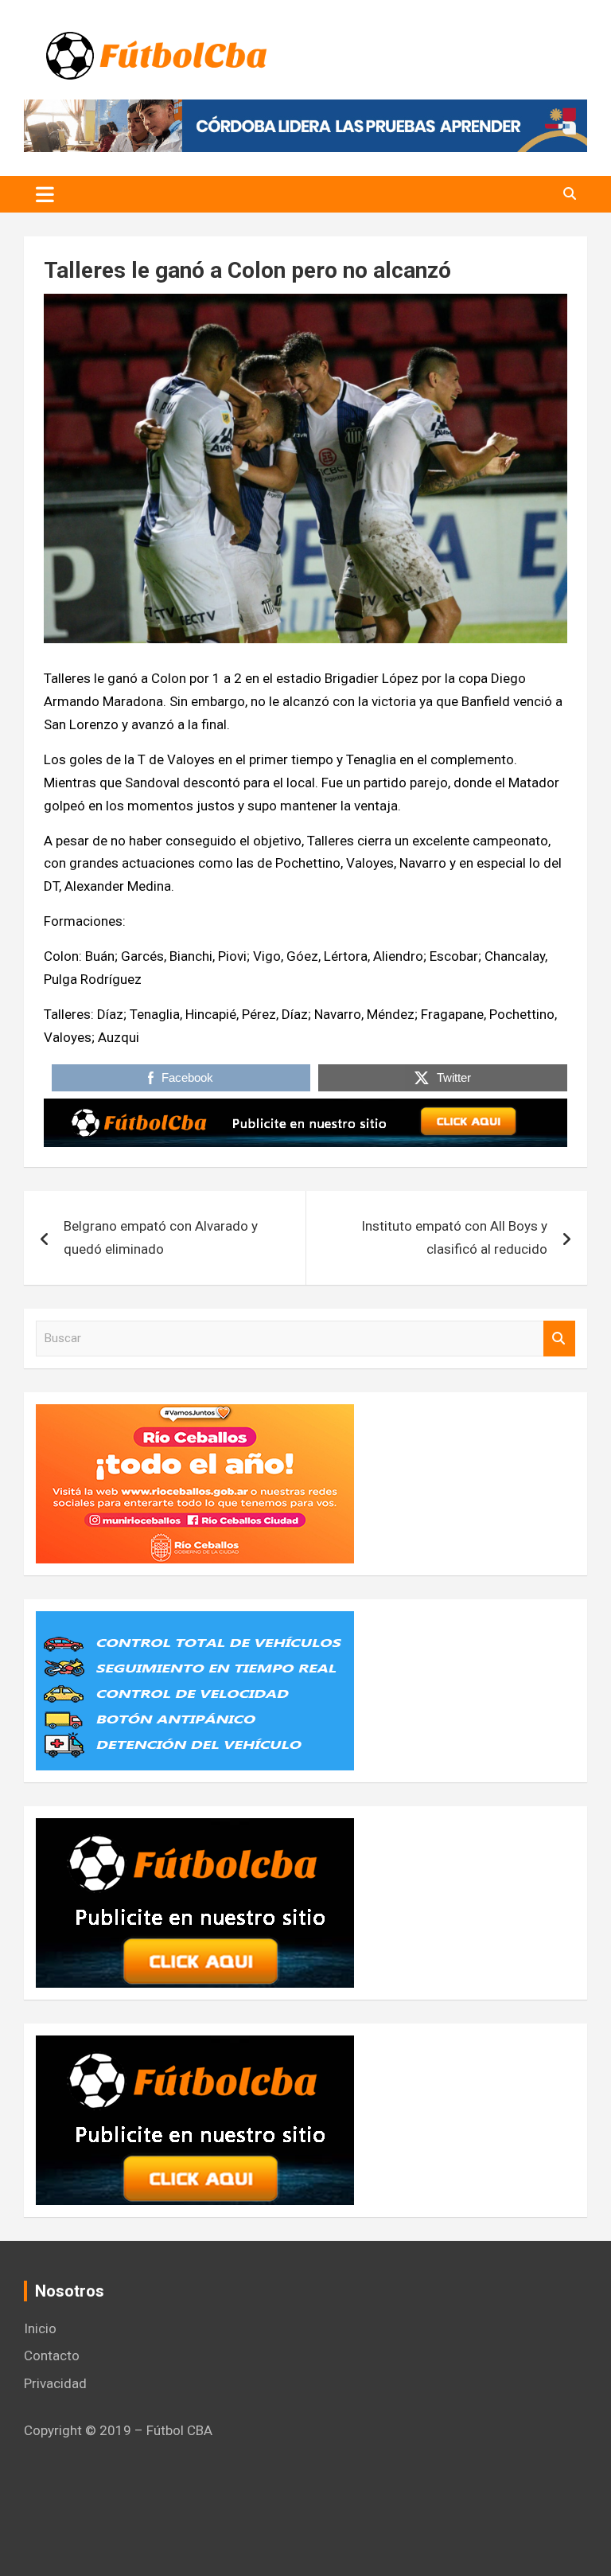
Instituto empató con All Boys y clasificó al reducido (454, 1237)
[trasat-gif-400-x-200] (195, 1622)
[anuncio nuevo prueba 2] (195, 1829)
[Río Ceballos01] (195, 1415)
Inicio (40, 2328)
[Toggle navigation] (45, 194)
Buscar (559, 1339)
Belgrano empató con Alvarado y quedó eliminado (161, 1237)
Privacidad (55, 2383)
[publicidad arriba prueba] (305, 1110)
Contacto (52, 2355)
